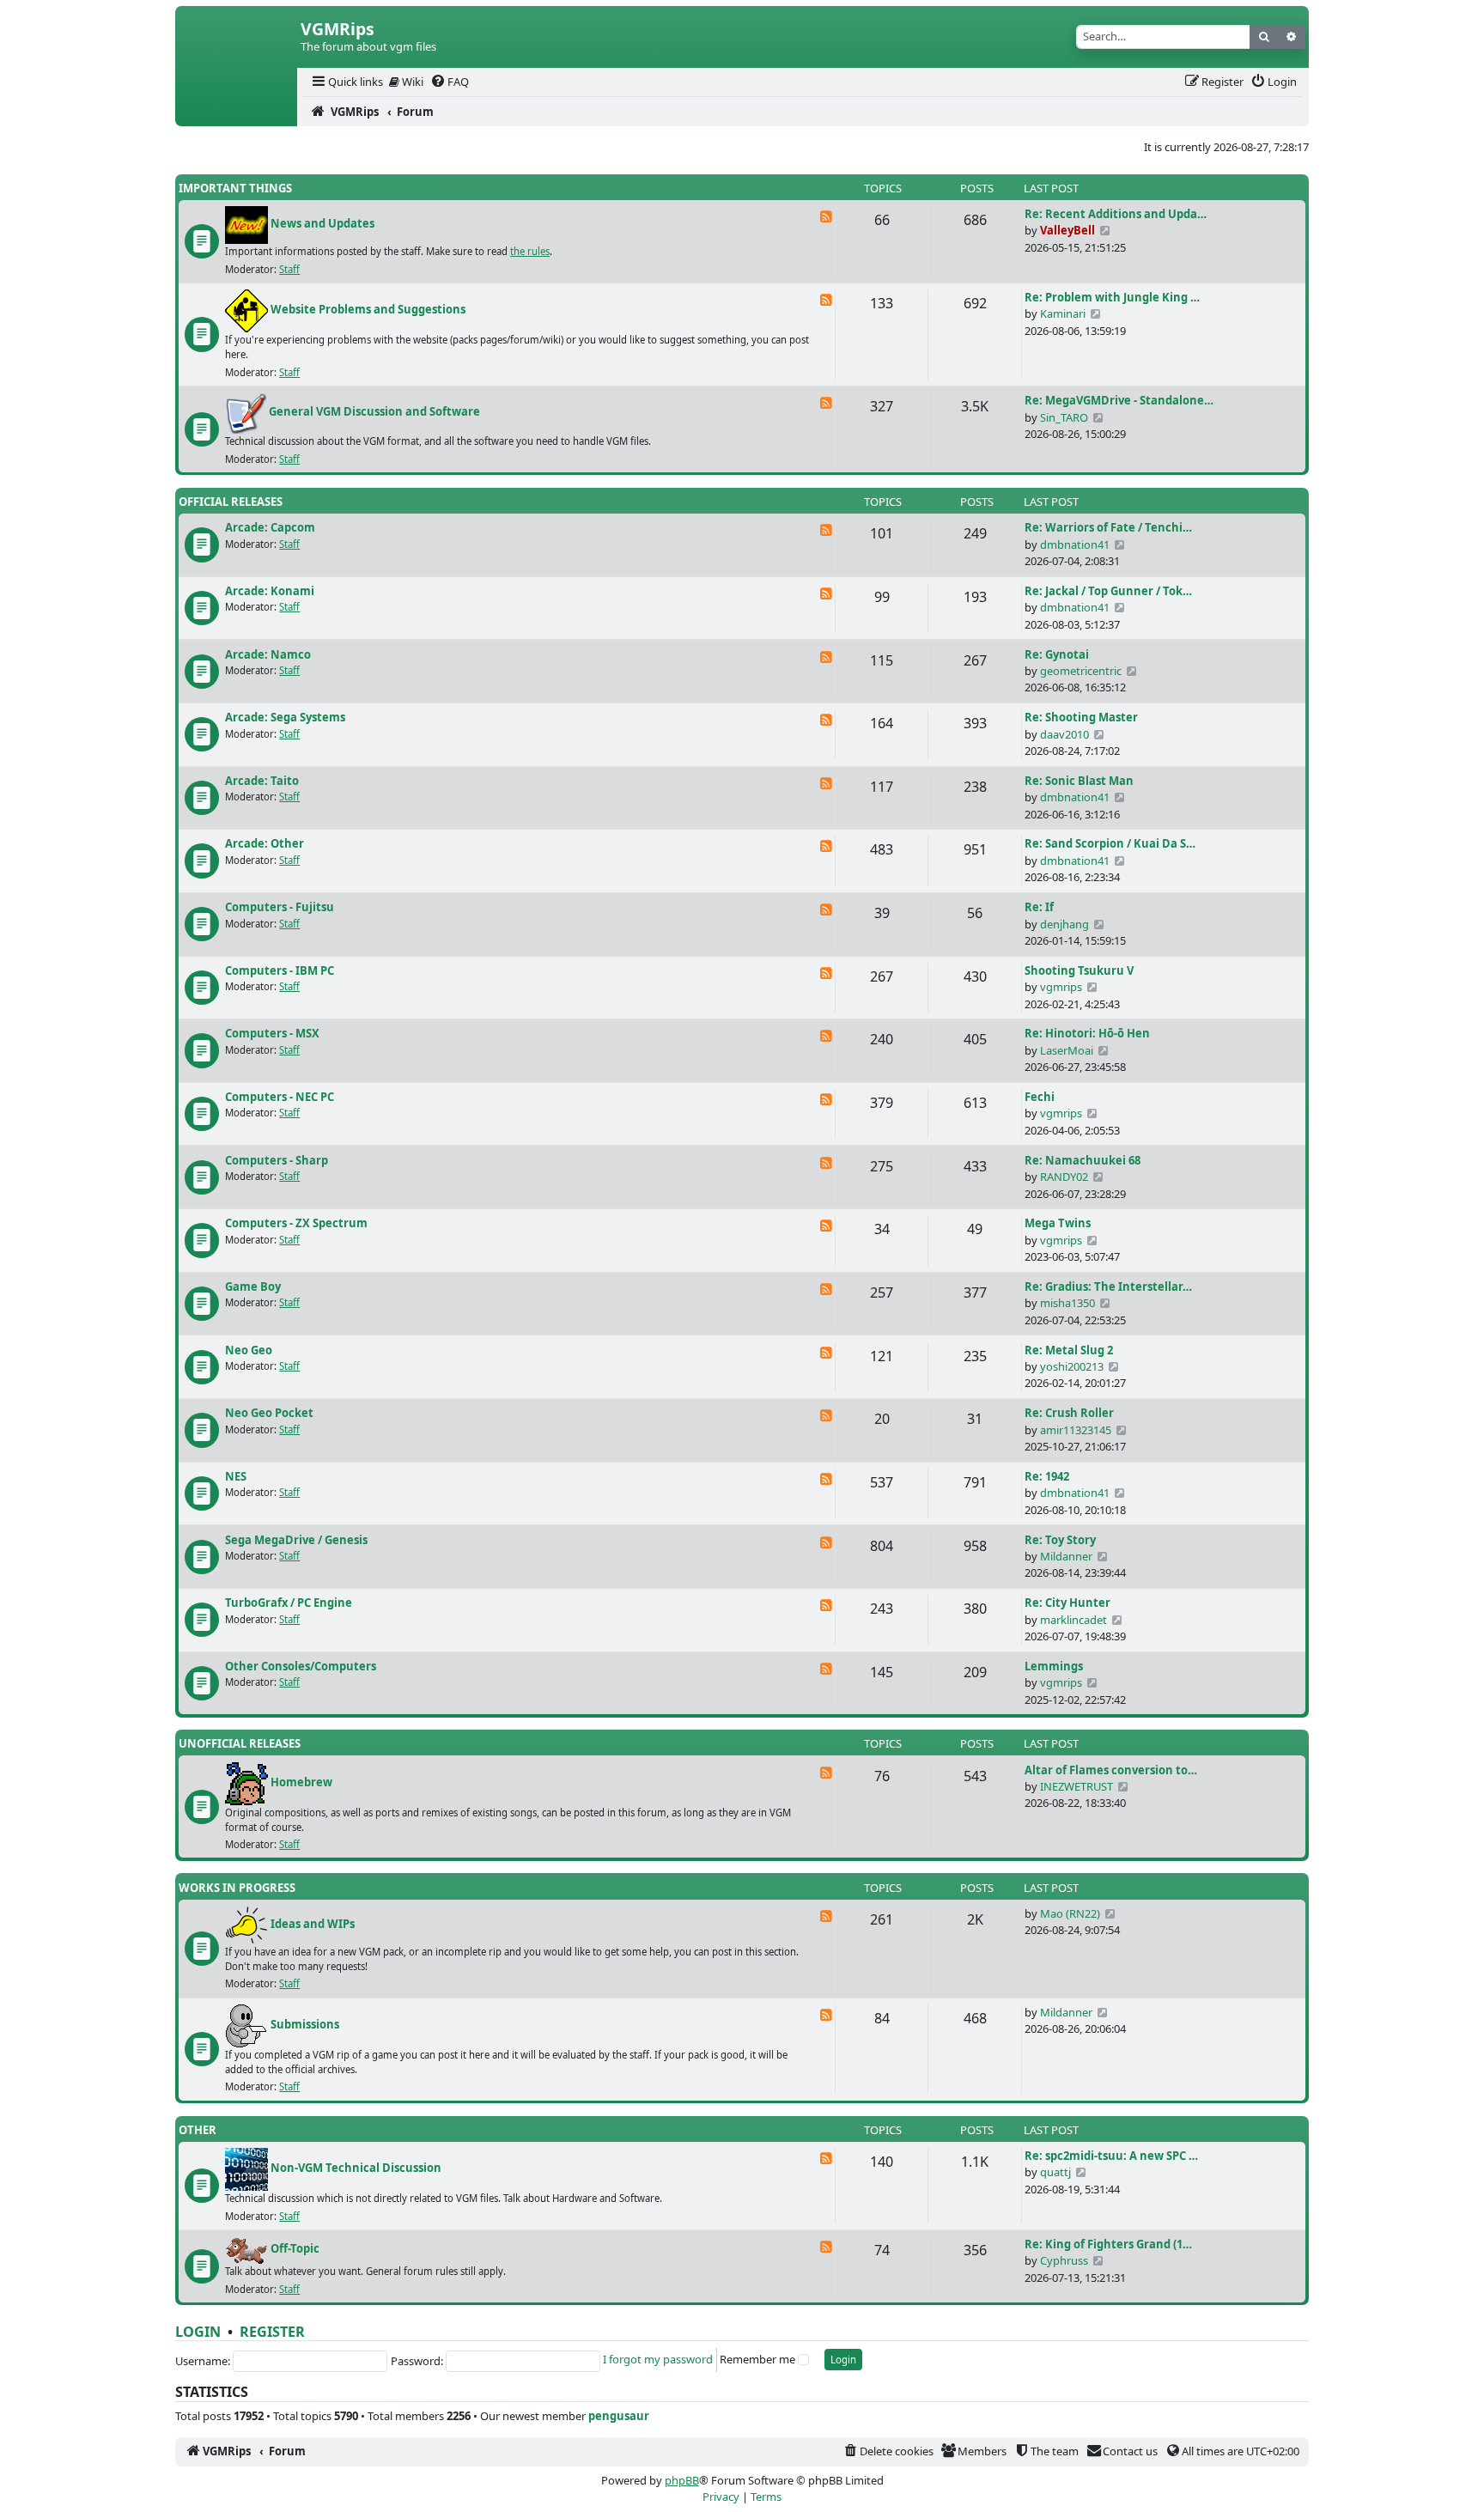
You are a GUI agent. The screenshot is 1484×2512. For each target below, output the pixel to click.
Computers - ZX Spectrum (296, 1223)
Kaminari (1063, 313)
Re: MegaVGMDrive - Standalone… (1119, 400)
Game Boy (253, 1286)
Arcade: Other (265, 843)
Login (198, 2332)
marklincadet (1073, 1620)
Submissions (305, 2024)
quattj (1055, 2172)
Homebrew (301, 1782)
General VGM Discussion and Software (374, 412)
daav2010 (1064, 734)
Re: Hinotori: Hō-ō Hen (1087, 1033)
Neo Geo (249, 1350)
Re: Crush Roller (1069, 1413)
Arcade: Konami (270, 591)
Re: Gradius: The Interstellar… (1108, 1286)
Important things (235, 188)
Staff (289, 269)
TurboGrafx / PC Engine (289, 1603)
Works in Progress (237, 1888)
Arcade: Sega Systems (285, 717)
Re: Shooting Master (1081, 717)
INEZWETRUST (1077, 1786)
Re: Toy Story (1060, 1540)
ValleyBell (1067, 230)
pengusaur (619, 2416)
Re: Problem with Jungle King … (1112, 297)
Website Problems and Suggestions (368, 310)
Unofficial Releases (240, 1743)
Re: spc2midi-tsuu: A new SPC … (1111, 2156)
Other (198, 2130)
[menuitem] (346, 82)
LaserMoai (1067, 1050)
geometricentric (1081, 671)
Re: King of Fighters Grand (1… (1108, 2244)
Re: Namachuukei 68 (1083, 1160)
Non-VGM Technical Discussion (356, 2168)
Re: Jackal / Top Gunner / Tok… (1108, 591)
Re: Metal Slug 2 (1069, 1350)
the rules (530, 251)
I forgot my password (658, 2359)
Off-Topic (295, 2249)
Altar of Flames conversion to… (1111, 1770)
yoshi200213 (1072, 1366)
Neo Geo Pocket (269, 1413)
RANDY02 (1064, 1177)
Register (272, 2332)
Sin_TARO (1064, 417)
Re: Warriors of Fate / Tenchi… (1108, 527)
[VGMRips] (236, 112)
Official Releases (231, 502)
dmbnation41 (1075, 544)
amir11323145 (1076, 1430)
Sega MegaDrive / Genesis (296, 1540)
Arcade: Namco (268, 654)
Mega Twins (1058, 1223)
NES (236, 1476)
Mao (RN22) (1070, 1913)
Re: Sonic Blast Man (1079, 781)
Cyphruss (1064, 2260)
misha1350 (1067, 1303)
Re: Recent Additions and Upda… (1116, 214)
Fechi (1040, 1097)
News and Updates (322, 224)
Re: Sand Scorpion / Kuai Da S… (1110, 843)
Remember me (757, 2359)
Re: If (1039, 907)
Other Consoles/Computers (301, 1666)
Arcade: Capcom (270, 527)
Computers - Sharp (277, 1160)
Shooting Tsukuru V (1079, 970)
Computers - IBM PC (280, 970)
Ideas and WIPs (313, 1924)
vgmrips (1061, 987)
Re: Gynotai (1057, 654)
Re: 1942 (1047, 1476)
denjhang (1064, 924)
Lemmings (1054, 1666)
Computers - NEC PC (280, 1097)
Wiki (411, 82)
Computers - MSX (272, 1033)
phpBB (682, 2480)
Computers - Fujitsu (280, 907)
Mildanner (1066, 1556)
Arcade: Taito (262, 781)
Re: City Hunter (1067, 1603)
